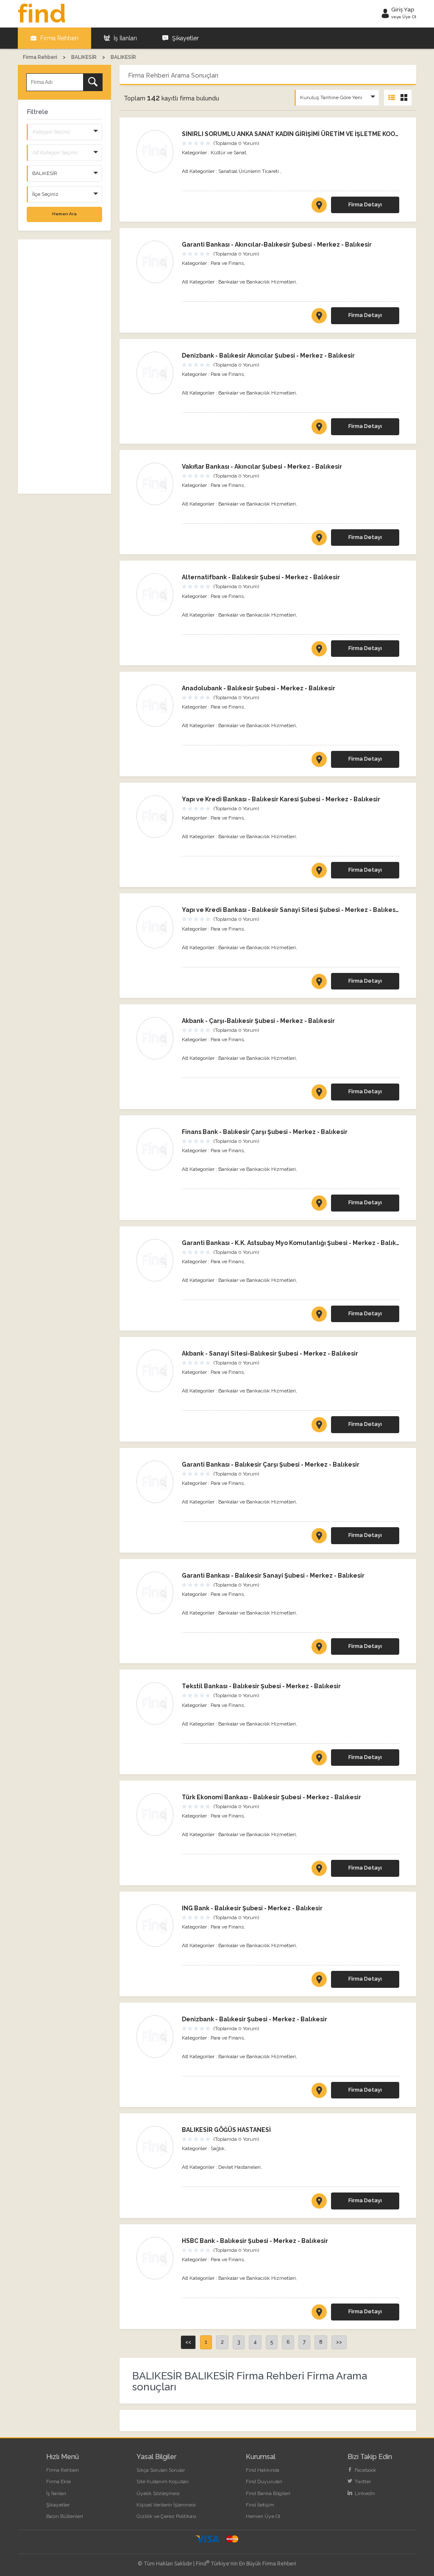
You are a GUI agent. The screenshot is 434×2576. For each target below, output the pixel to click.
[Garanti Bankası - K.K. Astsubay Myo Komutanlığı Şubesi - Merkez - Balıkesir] (319, 1316)
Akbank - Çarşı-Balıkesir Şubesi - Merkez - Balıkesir (258, 1021)
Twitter (362, 2482)
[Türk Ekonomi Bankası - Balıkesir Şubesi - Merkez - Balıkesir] (155, 1815)
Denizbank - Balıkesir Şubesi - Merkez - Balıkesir (255, 2019)
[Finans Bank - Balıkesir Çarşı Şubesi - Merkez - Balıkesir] (155, 1149)
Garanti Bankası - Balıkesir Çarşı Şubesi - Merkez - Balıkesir (271, 1464)
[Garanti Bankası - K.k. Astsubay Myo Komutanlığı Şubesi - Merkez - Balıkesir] (155, 1260)
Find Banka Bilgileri (268, 2493)
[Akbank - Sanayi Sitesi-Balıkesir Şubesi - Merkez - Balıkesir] (319, 1426)
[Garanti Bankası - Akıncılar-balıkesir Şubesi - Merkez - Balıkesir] (155, 262)
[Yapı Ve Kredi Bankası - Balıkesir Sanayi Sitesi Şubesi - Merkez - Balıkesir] (155, 927)
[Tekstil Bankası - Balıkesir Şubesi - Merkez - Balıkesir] (155, 1703)
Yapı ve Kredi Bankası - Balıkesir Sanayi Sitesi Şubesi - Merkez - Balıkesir (291, 910)
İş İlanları (124, 38)
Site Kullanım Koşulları (163, 2482)
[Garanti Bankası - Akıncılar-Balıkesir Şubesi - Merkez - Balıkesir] (319, 317)
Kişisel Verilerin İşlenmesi (166, 2505)
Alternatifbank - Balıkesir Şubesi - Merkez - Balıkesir (261, 577)
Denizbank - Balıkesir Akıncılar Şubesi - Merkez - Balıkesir (268, 356)
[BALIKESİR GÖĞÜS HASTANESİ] (319, 2203)
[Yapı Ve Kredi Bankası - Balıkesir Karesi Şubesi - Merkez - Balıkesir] (155, 817)
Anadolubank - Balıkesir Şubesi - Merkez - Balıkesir (259, 688)
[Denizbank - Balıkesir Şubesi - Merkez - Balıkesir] (155, 2037)
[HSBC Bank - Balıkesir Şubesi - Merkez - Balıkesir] (319, 2314)
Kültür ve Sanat (228, 153)
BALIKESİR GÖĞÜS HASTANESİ (226, 2130)
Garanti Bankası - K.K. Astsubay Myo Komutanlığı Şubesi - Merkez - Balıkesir (295, 1243)
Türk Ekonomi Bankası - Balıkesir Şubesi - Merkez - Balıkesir (271, 1797)
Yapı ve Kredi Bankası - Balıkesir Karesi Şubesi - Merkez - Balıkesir (281, 799)
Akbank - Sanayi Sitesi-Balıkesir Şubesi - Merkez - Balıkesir (270, 1353)
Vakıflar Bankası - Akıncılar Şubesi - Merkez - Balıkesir (262, 467)
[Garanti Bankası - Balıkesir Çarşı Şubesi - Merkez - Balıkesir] (155, 1482)
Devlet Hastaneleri (239, 2167)
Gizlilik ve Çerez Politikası (166, 2516)
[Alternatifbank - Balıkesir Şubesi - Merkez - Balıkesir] (155, 595)
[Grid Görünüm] (404, 98)
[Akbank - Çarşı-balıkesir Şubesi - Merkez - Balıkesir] (155, 1038)
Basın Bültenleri (65, 2516)
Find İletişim (260, 2505)
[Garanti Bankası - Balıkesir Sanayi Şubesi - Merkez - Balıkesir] (155, 1593)
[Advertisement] (64, 367)
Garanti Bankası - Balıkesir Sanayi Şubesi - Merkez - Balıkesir (273, 1576)
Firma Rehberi (58, 38)
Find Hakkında (263, 2470)
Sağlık (218, 2148)
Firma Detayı (365, 204)
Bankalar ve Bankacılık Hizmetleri (257, 282)
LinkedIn (364, 2493)
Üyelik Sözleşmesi (158, 2493)
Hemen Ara (64, 214)
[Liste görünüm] (392, 98)
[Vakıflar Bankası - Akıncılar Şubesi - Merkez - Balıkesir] (155, 484)
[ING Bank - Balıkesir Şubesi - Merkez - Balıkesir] (319, 1981)
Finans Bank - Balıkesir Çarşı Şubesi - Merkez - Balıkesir (265, 1132)
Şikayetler (185, 38)
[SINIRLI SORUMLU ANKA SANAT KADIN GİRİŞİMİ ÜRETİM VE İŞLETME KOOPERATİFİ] (319, 207)
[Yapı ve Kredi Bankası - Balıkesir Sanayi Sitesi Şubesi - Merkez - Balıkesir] (319, 983)
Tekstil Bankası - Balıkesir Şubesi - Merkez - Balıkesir (261, 1686)
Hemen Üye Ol (263, 2516)
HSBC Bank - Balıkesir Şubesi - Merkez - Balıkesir (255, 2241)
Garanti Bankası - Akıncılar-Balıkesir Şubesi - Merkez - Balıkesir (277, 245)
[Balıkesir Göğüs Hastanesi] (155, 2147)
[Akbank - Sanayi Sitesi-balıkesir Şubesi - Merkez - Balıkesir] (155, 1371)
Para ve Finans (227, 263)
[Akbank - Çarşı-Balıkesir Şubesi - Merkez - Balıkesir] (319, 1094)
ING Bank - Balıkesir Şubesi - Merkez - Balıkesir (252, 1908)
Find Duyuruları (264, 2482)
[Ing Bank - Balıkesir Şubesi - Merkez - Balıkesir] (155, 1926)
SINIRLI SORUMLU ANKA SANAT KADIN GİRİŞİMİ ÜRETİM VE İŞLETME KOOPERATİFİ (302, 134)
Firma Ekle (58, 2482)
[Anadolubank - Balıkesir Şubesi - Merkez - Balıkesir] (155, 706)
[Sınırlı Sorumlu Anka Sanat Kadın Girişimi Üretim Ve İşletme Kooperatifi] (155, 151)
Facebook (365, 2470)
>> (339, 2342)
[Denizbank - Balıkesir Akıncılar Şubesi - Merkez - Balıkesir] (155, 373)
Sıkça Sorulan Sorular (161, 2470)
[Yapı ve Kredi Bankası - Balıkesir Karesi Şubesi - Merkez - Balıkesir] (319, 872)
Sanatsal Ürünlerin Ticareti (249, 171)
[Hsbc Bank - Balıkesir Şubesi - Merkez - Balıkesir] (155, 2258)
